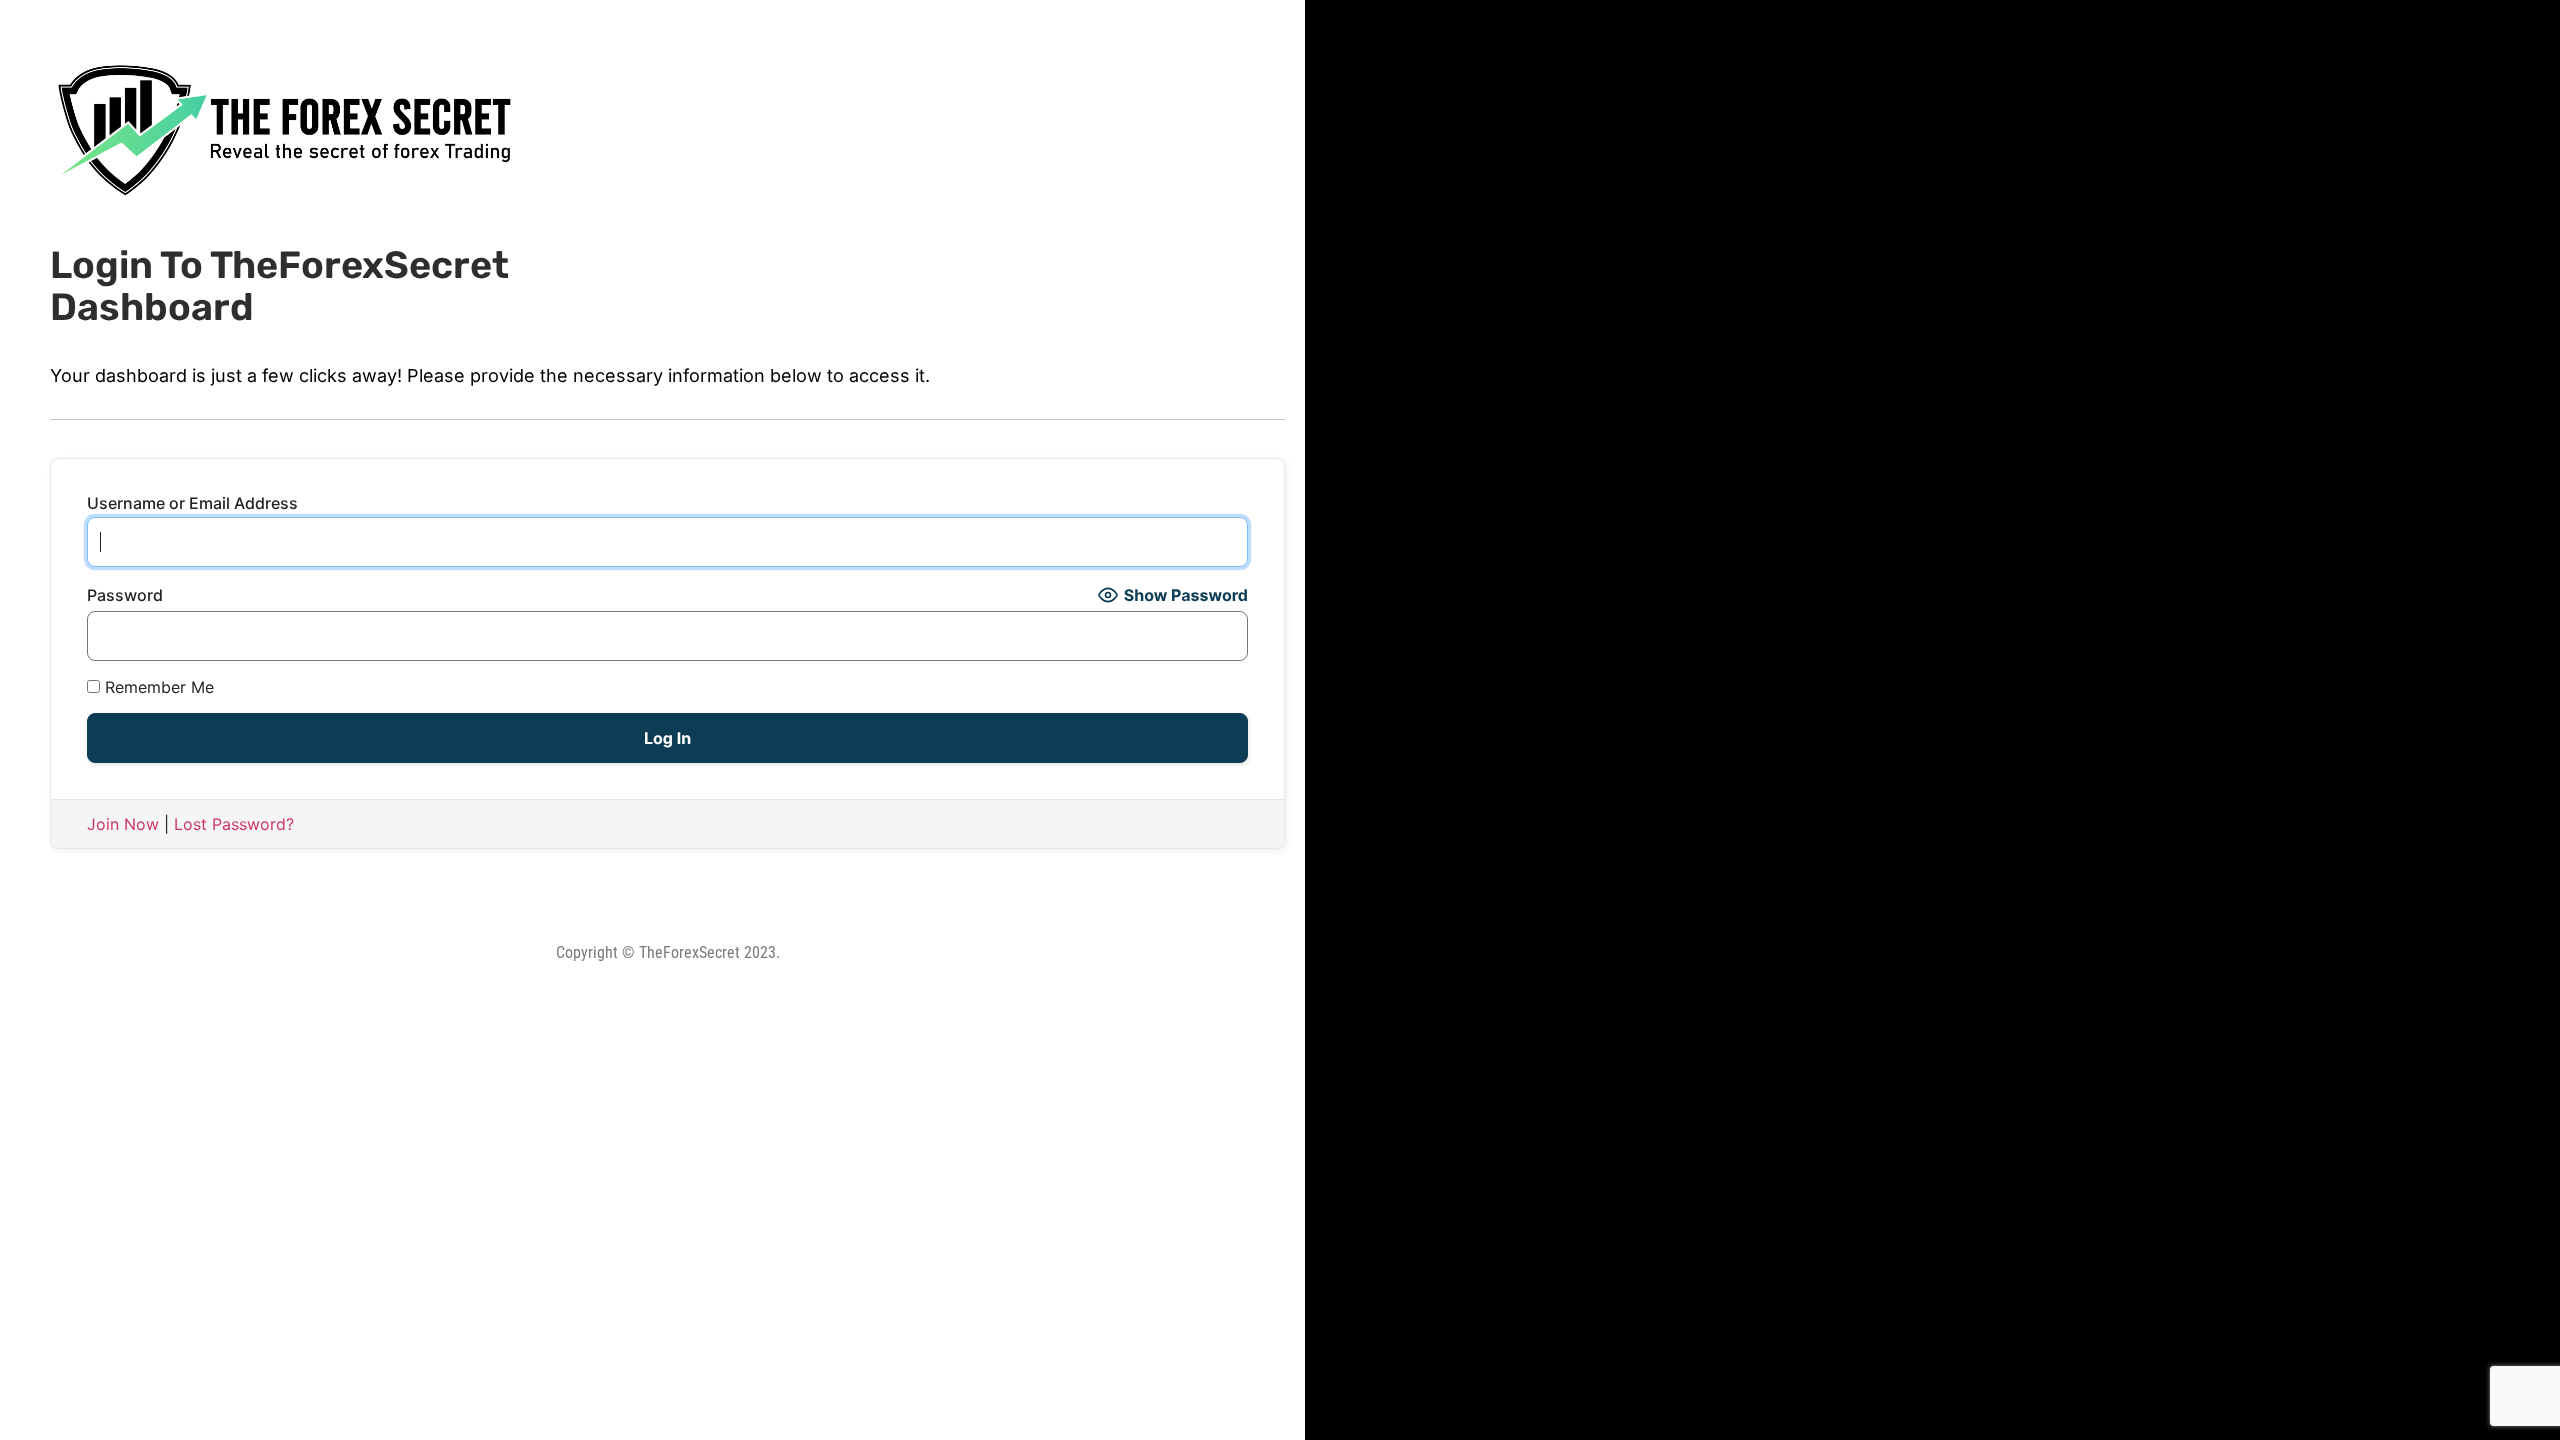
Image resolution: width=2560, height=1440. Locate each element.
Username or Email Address (192, 503)
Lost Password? (234, 824)
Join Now (123, 824)
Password (125, 595)
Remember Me (157, 687)
